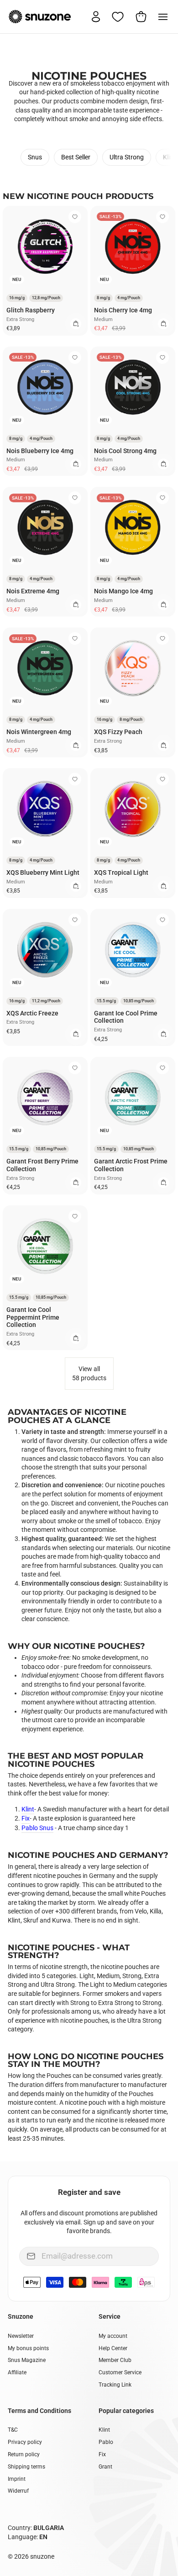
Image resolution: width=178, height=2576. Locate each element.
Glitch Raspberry (31, 310)
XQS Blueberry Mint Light (43, 872)
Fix (26, 1818)
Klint (169, 157)
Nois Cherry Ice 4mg (123, 310)
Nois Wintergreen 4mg (39, 732)
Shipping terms (26, 2467)
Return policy (24, 2454)
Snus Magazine (27, 2360)
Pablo (106, 2442)
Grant (105, 2467)
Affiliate (17, 2372)
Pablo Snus (37, 1828)
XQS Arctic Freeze (32, 1013)
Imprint (17, 2479)
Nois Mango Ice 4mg (123, 591)
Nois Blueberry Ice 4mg (40, 451)
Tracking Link (115, 2385)
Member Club (115, 2360)
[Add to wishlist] (75, 217)
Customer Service (120, 2372)
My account (113, 2336)
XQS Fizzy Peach (118, 732)
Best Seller (76, 157)
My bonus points (28, 2348)
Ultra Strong (127, 157)
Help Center (113, 2348)
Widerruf (18, 2491)
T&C (13, 2430)
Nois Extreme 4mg (33, 591)
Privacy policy (25, 2442)
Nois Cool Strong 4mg (125, 451)
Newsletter (21, 2336)
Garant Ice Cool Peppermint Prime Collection (33, 1317)
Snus (35, 157)
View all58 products (89, 1373)
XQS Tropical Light (121, 872)
